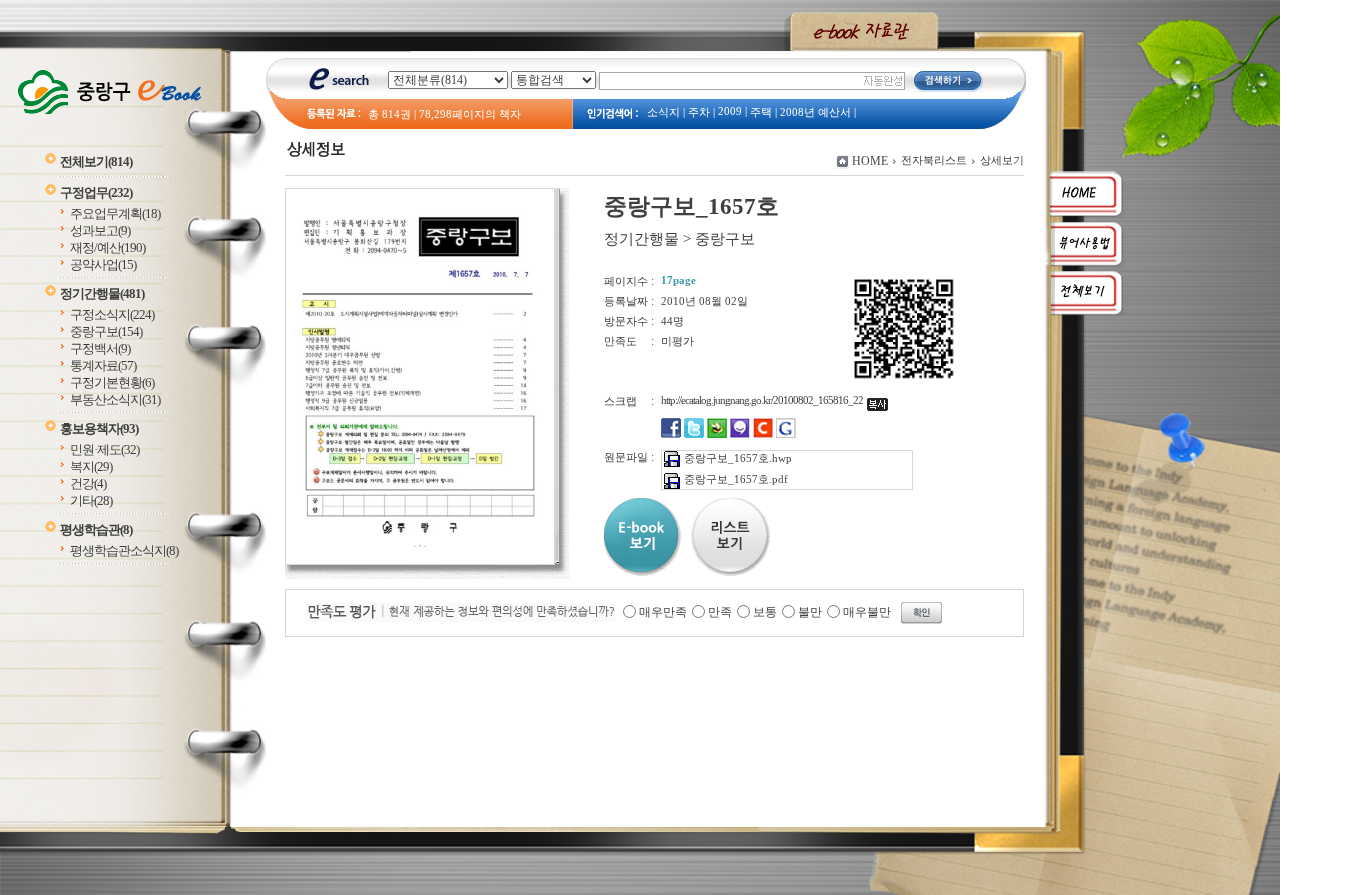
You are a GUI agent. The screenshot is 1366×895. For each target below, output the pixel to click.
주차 (699, 112)
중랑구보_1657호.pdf (736, 479)
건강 (88, 483)
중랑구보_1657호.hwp (738, 458)
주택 (761, 112)
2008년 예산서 (815, 112)
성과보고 (100, 230)
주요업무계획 (115, 213)
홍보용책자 (99, 428)
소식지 (663, 112)
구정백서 (100, 348)
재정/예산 (107, 247)
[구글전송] (786, 434)
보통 (765, 612)
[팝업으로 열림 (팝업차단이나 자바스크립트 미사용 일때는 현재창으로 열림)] (420, 561)
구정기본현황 (112, 382)
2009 (730, 111)
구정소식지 (112, 314)
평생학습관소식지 (124, 550)
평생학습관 (96, 529)
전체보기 (96, 161)
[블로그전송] (717, 434)
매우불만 (867, 612)
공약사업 (103, 264)
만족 (720, 612)
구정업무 (96, 192)
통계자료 (103, 365)
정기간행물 (102, 293)
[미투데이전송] (740, 434)
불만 (810, 612)
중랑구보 (106, 331)
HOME (870, 161)
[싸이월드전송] (763, 434)
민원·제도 (104, 449)
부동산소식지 (115, 399)
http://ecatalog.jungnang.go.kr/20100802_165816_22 (764, 400)
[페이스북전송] (671, 434)
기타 (91, 500)
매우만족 (663, 612)
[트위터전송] (694, 434)
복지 (91, 466)
